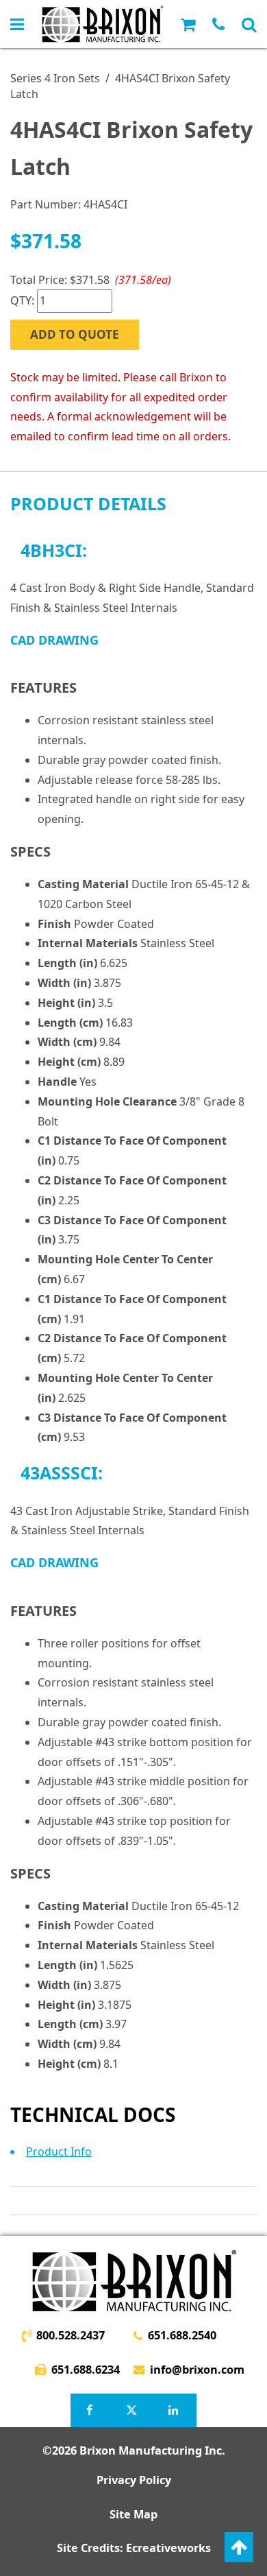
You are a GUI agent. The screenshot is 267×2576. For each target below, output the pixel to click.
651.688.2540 (182, 2335)
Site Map (133, 2514)
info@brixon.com (197, 2370)
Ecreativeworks (168, 2548)
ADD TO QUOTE (75, 334)
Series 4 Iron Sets (55, 78)
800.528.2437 (71, 2335)
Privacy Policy (134, 2480)
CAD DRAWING (54, 640)
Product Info (59, 2151)
